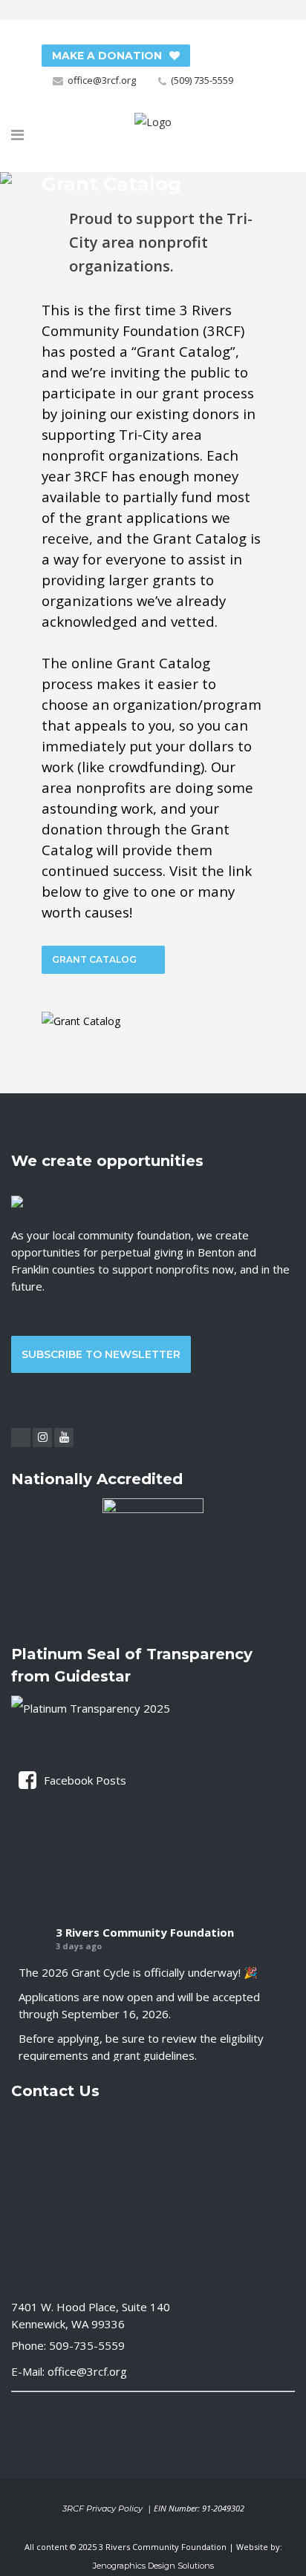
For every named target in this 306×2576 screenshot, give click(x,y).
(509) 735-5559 (202, 80)
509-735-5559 (87, 2345)
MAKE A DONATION (107, 56)
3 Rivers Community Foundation (145, 1932)
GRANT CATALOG (94, 959)
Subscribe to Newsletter (101, 1354)
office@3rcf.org (102, 80)
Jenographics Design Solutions (153, 2566)
